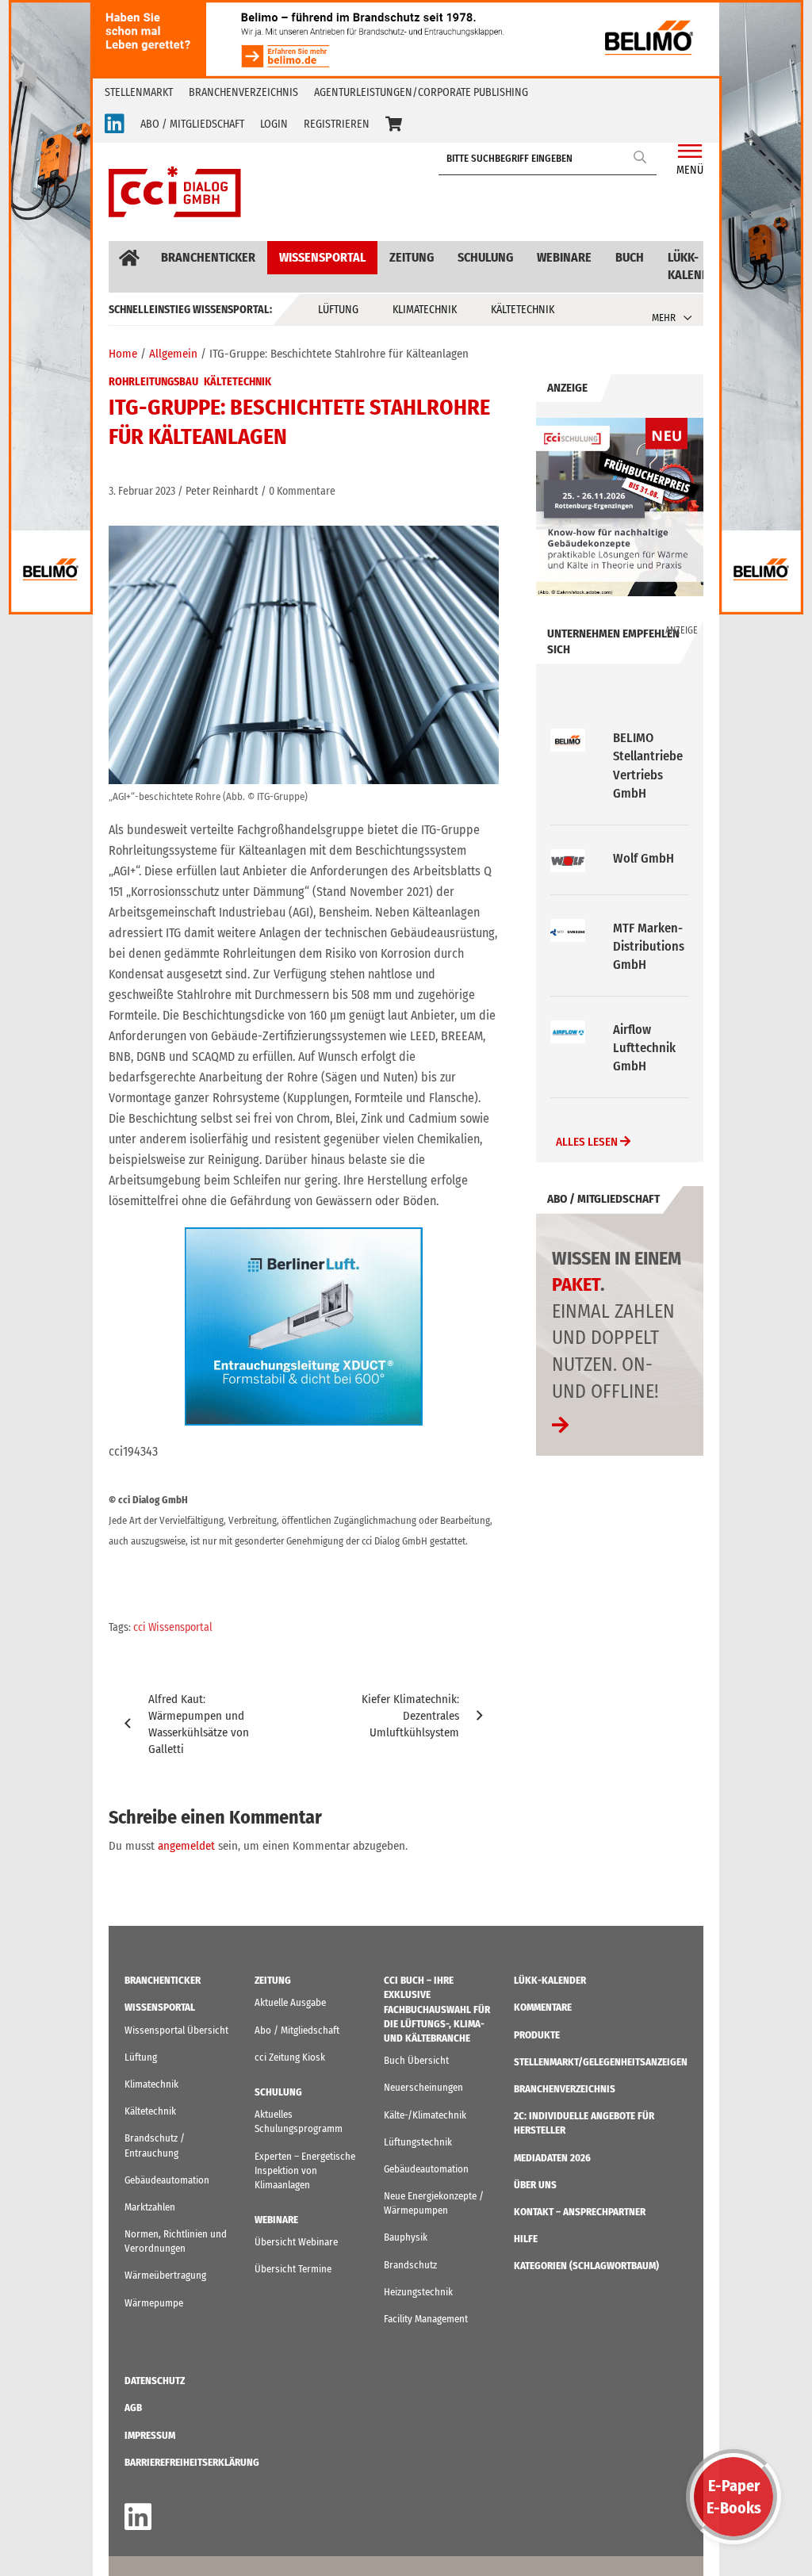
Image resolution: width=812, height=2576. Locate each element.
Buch (630, 257)
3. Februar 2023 (142, 491)
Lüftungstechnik (418, 2142)
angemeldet (186, 1846)
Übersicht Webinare (296, 2242)
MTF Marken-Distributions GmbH (649, 826)
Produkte (537, 2035)
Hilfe (526, 2239)
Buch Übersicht (416, 2060)
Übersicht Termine (293, 2269)
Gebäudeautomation (167, 2180)
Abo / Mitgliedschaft (297, 2030)
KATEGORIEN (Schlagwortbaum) (586, 2266)
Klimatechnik (425, 310)
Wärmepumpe (154, 2303)
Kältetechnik (523, 310)
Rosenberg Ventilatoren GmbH (647, 1030)
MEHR (664, 318)
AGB (133, 2408)
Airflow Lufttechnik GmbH (644, 928)
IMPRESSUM (150, 2435)
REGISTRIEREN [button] (337, 124)
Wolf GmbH (643, 738)
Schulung (485, 257)
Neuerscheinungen (423, 2087)
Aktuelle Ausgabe (290, 2002)
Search (641, 157)
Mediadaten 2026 (552, 2158)
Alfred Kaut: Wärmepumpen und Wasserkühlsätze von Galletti (199, 1724)
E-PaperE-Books (734, 2497)
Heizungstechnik (418, 2292)
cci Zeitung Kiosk (290, 2057)
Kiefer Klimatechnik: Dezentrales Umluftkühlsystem (410, 1716)
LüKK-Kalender (695, 266)
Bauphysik (406, 2237)
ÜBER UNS (535, 2185)
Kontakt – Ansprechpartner (580, 2212)
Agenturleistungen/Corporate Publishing (421, 92)
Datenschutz (155, 2381)
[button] (394, 124)
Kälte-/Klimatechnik (425, 2115)
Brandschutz (410, 2265)
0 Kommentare (302, 491)
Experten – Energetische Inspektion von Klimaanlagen (305, 2170)
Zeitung (412, 257)
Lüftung (338, 310)
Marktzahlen (150, 2207)
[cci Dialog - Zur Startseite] (175, 192)
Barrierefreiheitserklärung (192, 2462)
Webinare (564, 257)
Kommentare (543, 2007)
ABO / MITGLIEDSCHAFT (192, 124)
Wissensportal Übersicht (176, 2030)
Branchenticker (208, 257)
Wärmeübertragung (165, 2275)
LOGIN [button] (274, 124)
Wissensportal (322, 257)
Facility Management (426, 2319)
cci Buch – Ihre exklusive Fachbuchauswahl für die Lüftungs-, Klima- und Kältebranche (437, 2009)
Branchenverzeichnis (243, 92)
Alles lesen (588, 1123)
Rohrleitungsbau (153, 382)
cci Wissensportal (173, 1627)
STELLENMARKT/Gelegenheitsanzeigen (601, 2062)
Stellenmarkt (139, 92)
